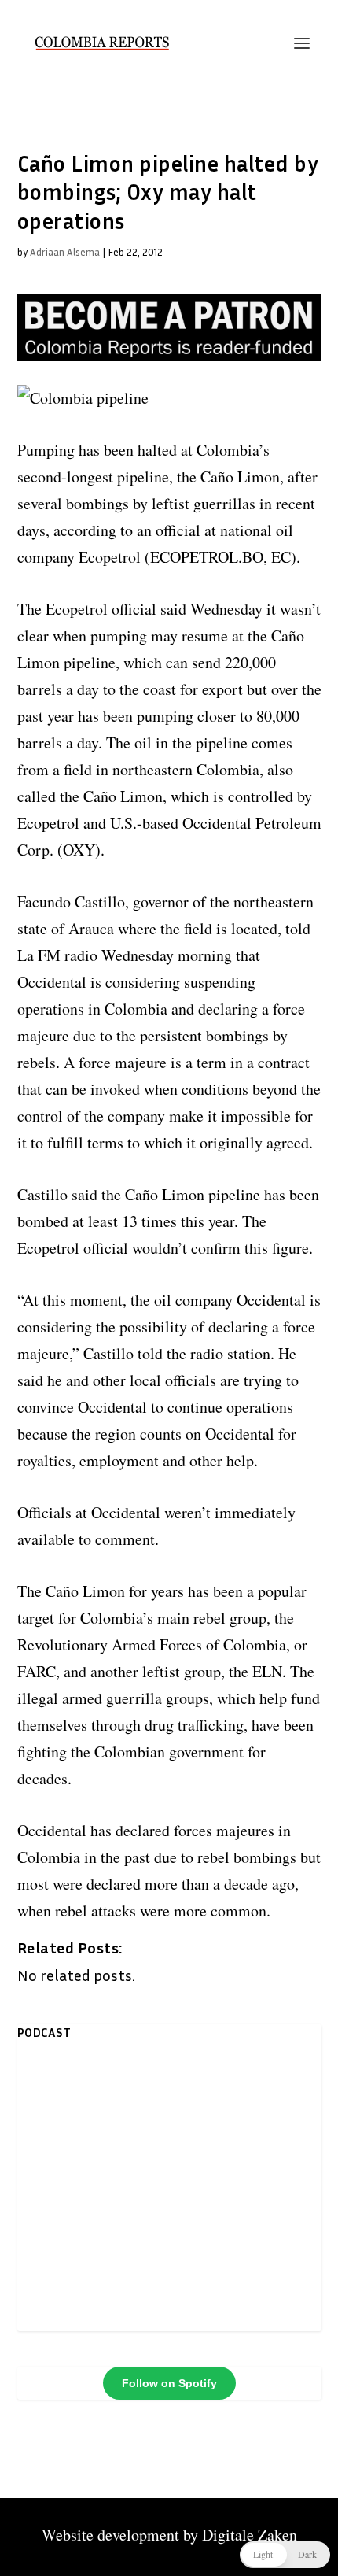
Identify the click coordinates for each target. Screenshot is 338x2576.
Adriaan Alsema (65, 252)
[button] (285, 2555)
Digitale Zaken (250, 2535)
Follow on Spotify (169, 2383)
